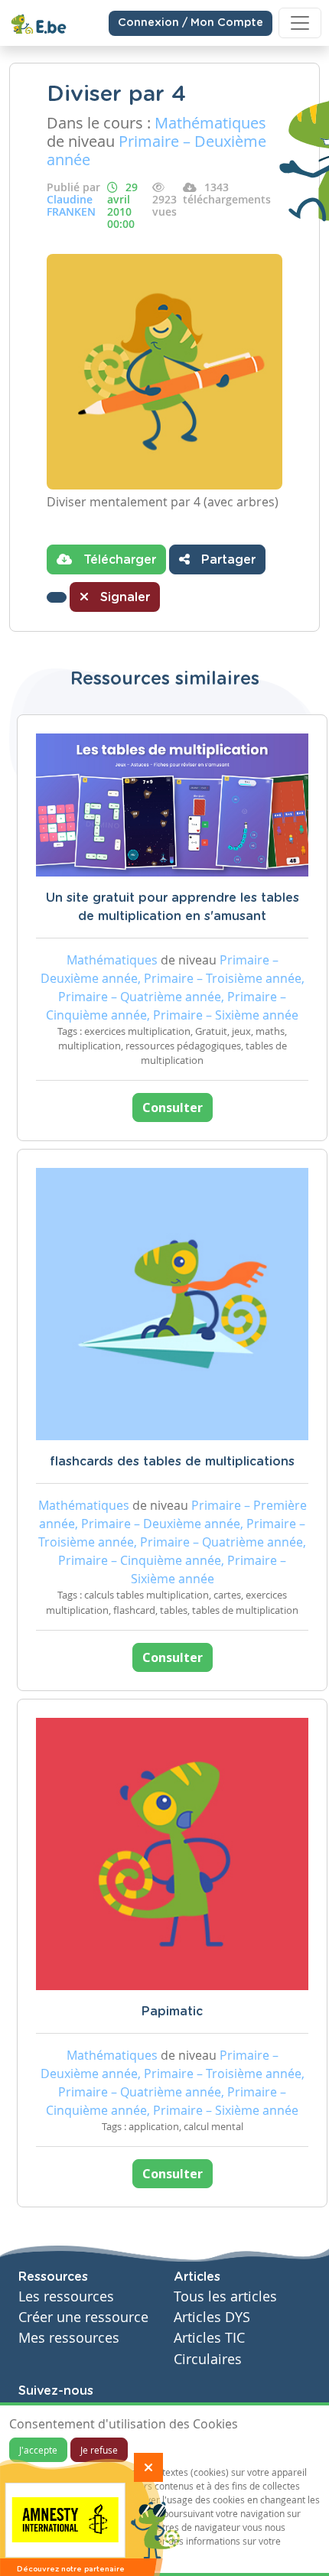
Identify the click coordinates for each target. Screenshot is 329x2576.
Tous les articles (225, 2296)
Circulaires (208, 2359)
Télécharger (118, 560)
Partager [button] (226, 560)
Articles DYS (212, 2317)
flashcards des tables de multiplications (172, 1462)
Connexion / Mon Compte (191, 23)
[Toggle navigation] (300, 23)
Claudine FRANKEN (71, 205)
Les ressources (66, 2296)
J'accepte (38, 2450)
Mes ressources (69, 2338)
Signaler (123, 597)
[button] (57, 597)
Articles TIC (209, 2338)
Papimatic (172, 2012)
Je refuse (99, 2450)
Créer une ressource (83, 2317)
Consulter (173, 1107)
